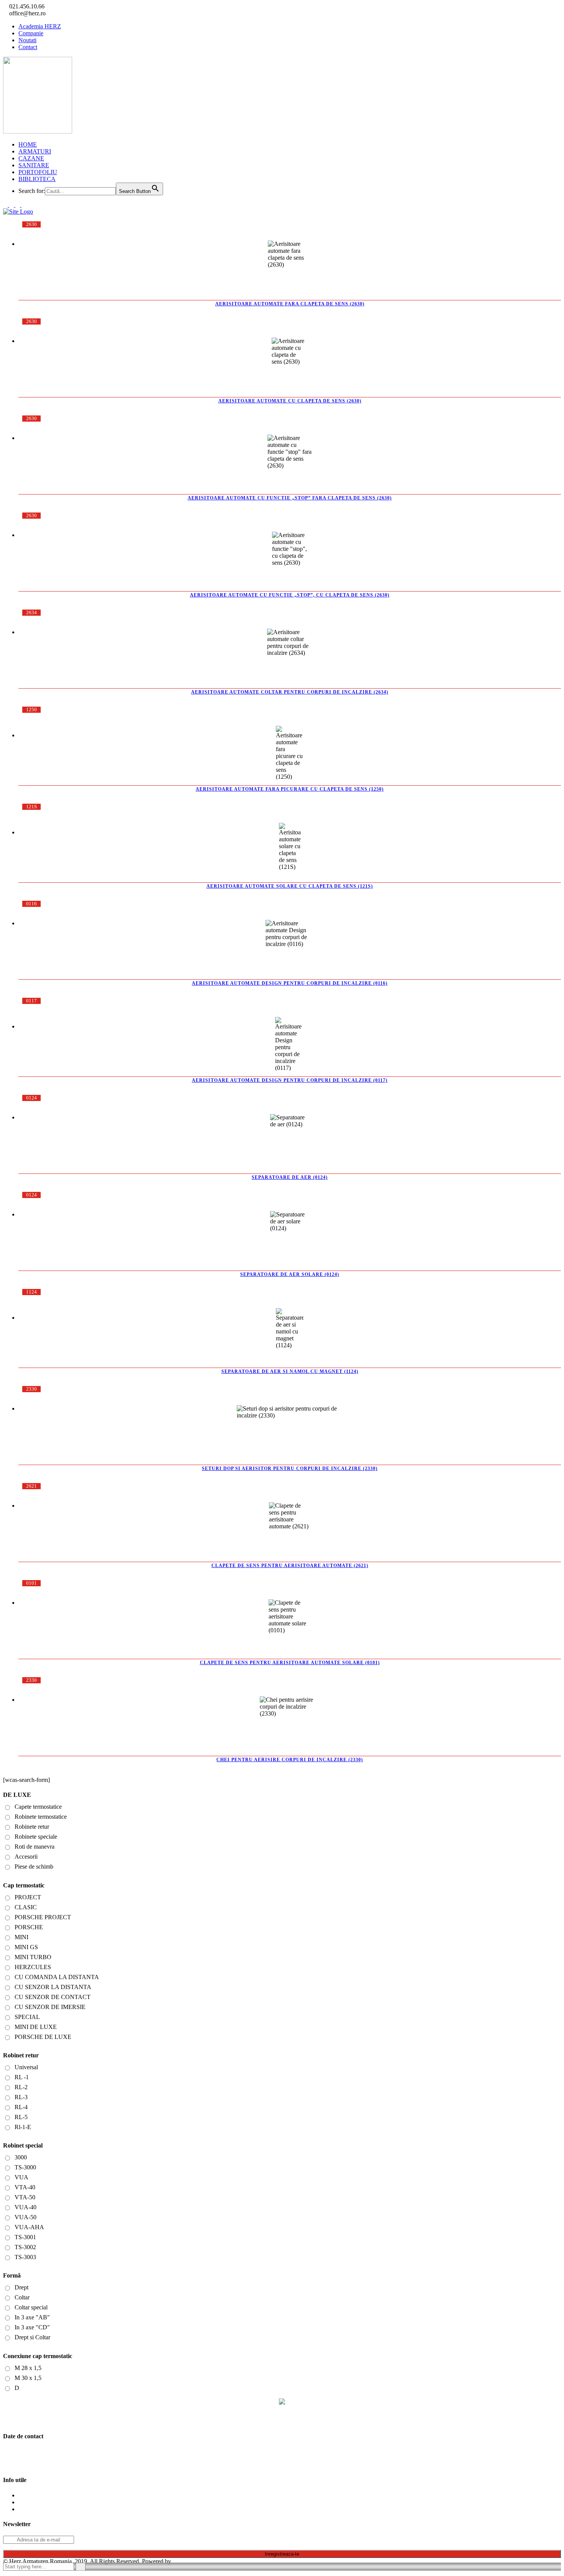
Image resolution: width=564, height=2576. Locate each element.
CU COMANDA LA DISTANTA (57, 1977)
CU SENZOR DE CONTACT (53, 1997)
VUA (21, 2177)
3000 (21, 2157)
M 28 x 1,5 (28, 2368)
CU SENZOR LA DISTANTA (53, 1987)
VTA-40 (25, 2187)
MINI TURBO (33, 1957)
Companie (31, 33)
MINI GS (26, 1947)
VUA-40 (26, 2207)
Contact (28, 47)
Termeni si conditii (41, 2509)
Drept (21, 2287)
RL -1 (22, 2077)
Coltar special (31, 2307)
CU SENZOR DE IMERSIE (50, 2007)
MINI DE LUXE (36, 2027)
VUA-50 (26, 2217)
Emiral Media (189, 2561)
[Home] (18, 212)
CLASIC (26, 1907)
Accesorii (26, 1857)
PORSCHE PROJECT (43, 1917)
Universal (26, 2067)
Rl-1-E (23, 2127)
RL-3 (21, 2097)
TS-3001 (25, 2237)
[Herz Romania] (282, 2406)
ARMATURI (35, 151)
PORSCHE (29, 1927)
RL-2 (21, 2087)
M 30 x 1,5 (28, 2378)
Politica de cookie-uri (44, 2502)
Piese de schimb (34, 1866)
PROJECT (28, 1897)
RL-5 (21, 2117)
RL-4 (21, 2107)
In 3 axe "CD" (32, 2327)
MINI (21, 1937)
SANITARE (34, 165)
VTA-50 (25, 2197)
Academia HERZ (40, 26)
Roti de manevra (35, 1847)
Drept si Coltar (32, 2337)
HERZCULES (33, 1967)
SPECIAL (27, 2017)
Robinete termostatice (41, 1817)
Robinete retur (32, 1827)
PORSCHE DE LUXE (43, 2037)
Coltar (22, 2297)
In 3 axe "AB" (32, 2317)
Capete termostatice (38, 1807)
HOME (28, 144)
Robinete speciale (36, 1837)
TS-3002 (25, 2247)
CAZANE (31, 158)
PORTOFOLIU (38, 172)
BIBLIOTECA (37, 179)
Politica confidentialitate (47, 2495)
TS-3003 (25, 2257)
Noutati (27, 40)
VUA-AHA (29, 2227)
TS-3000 (25, 2167)
